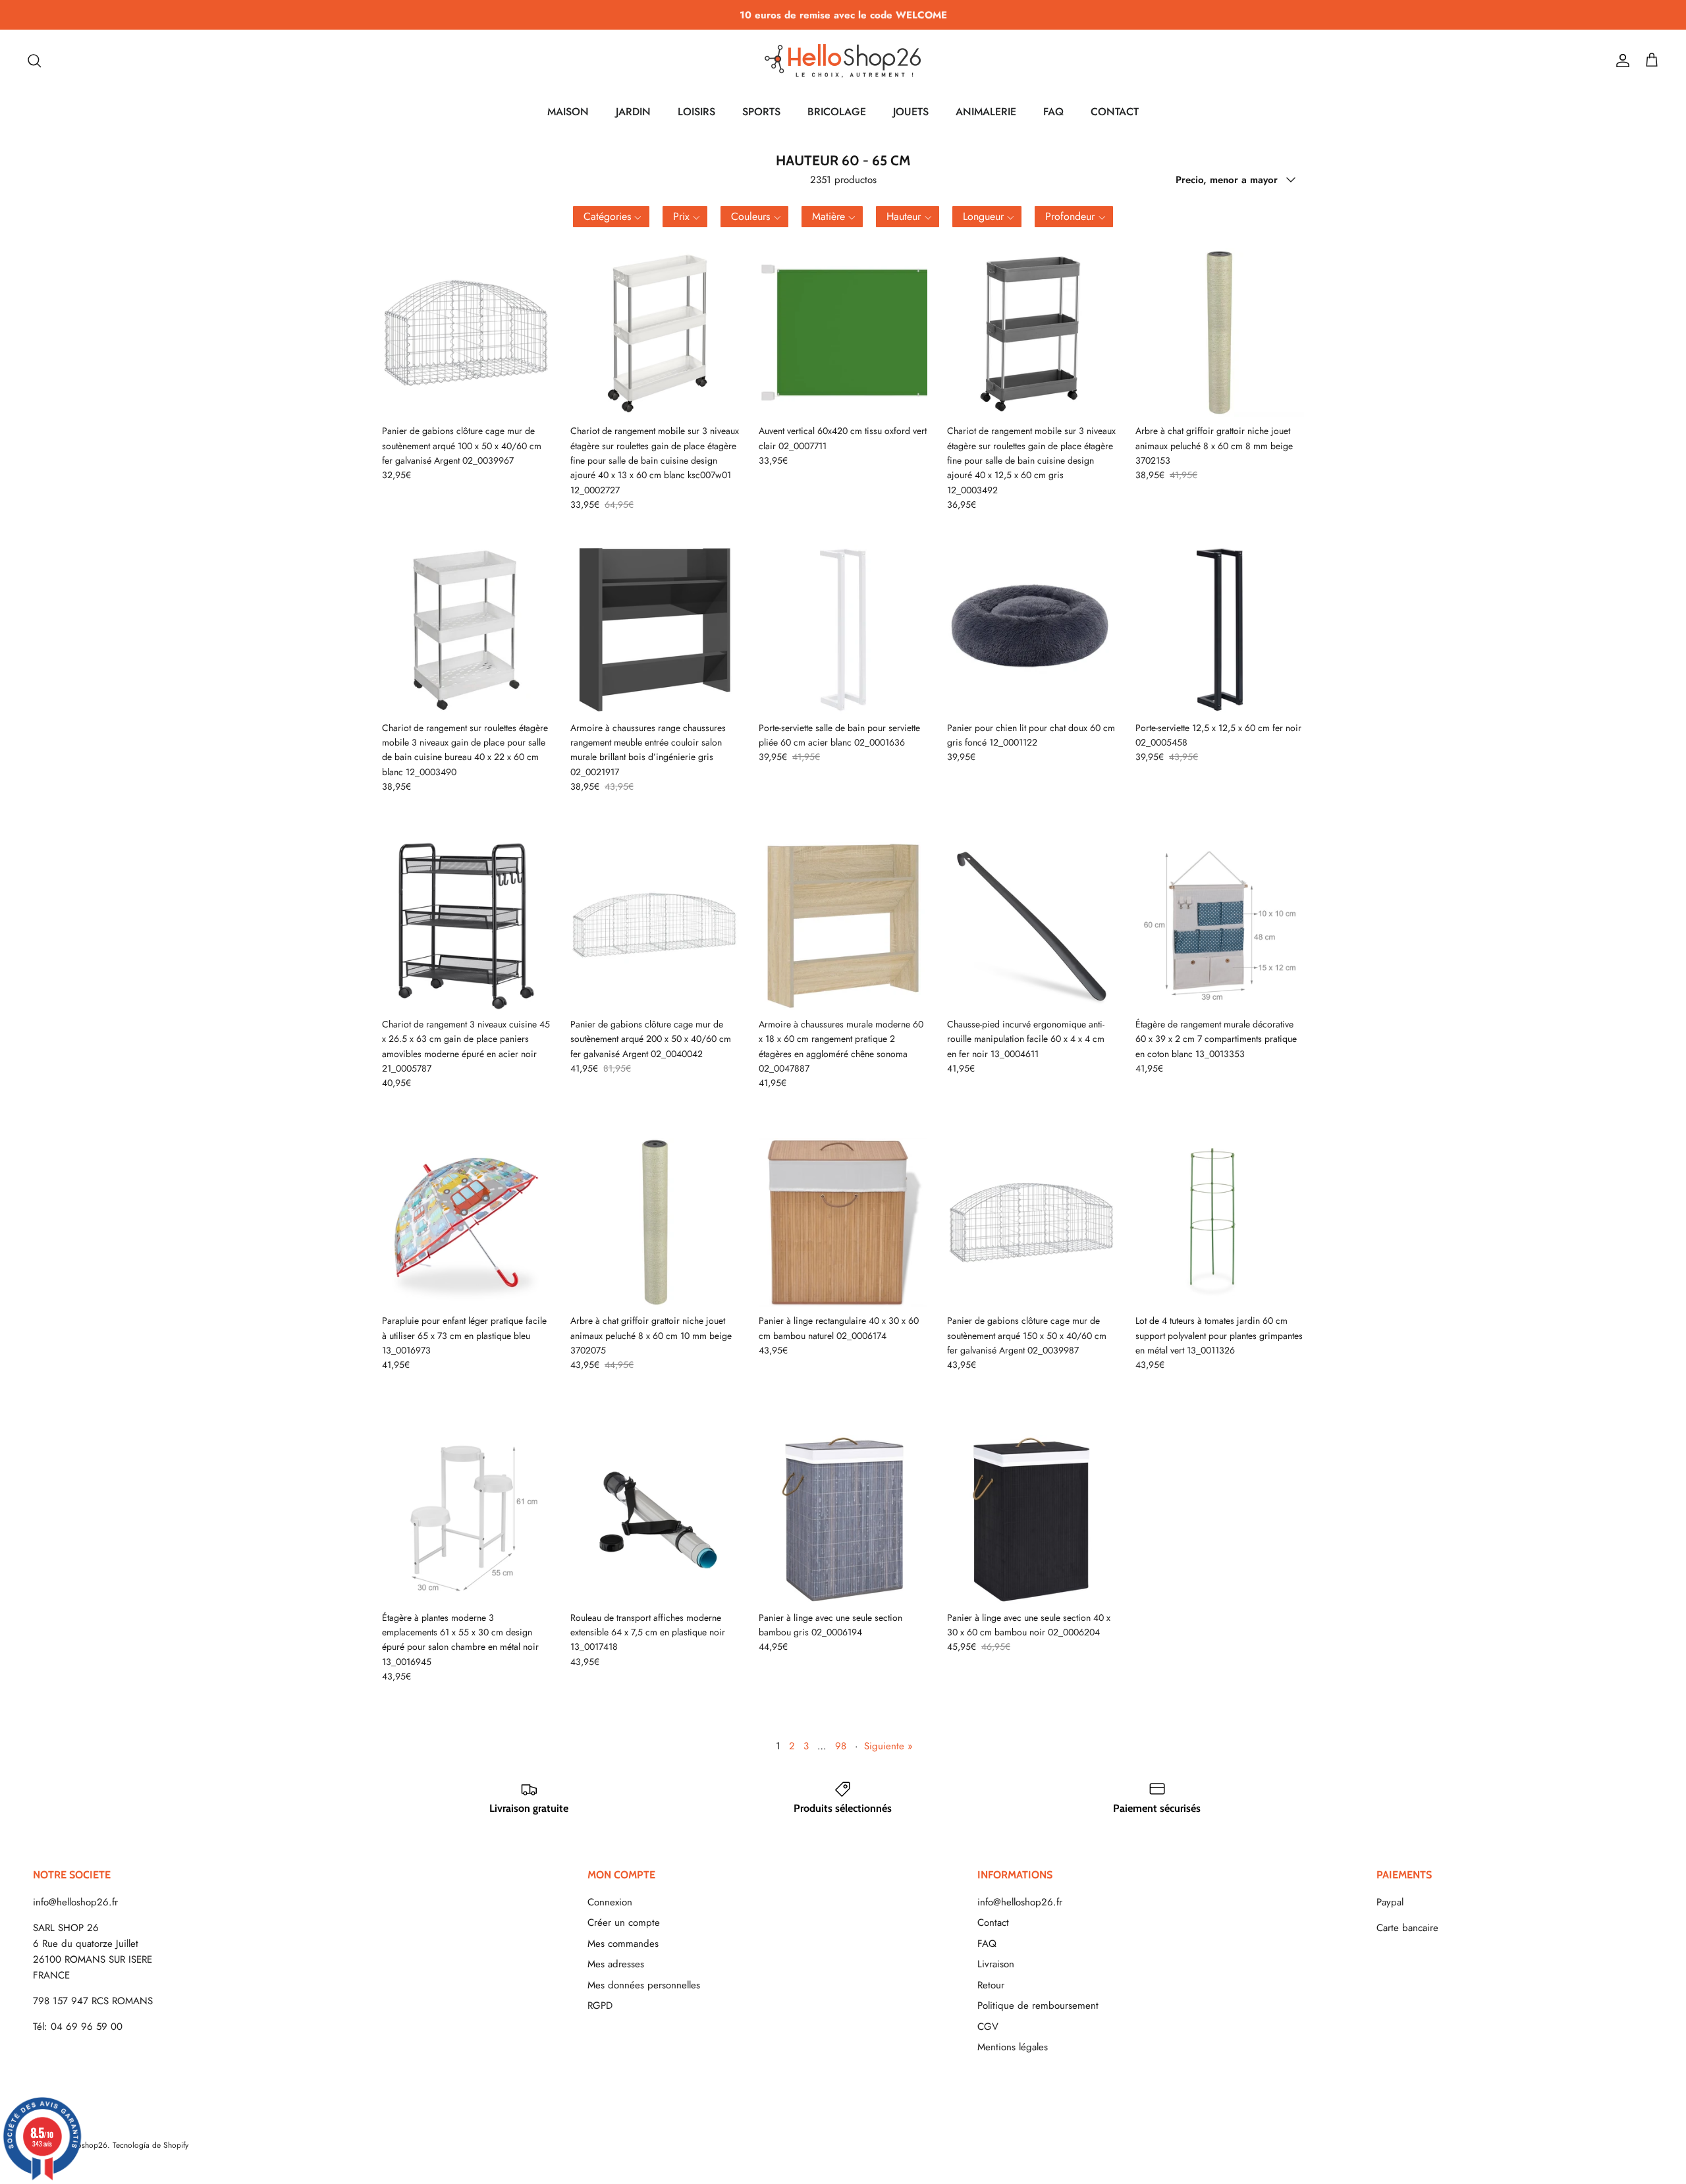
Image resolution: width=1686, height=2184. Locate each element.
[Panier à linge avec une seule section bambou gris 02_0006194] (843, 1519)
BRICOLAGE (837, 112)
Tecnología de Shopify (150, 2145)
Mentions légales (1013, 2047)
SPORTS (761, 112)
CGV (988, 2027)
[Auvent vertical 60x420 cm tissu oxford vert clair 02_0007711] (843, 333)
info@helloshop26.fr (75, 1902)
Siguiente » (888, 1746)
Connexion (610, 1902)
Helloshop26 (85, 2145)
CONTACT (1115, 112)
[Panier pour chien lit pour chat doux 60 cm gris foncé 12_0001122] (1031, 630)
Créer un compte (624, 1923)
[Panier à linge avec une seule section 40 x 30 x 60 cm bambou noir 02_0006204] (1031, 1519)
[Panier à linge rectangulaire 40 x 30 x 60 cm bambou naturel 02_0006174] (843, 1222)
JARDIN (633, 112)
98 (841, 1746)
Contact (993, 1923)
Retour (991, 1985)
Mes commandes (623, 1944)
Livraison (996, 1964)
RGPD (600, 2006)
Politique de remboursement (1038, 2006)
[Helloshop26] (843, 61)
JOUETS (911, 112)
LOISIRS (696, 112)
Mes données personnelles (644, 1985)
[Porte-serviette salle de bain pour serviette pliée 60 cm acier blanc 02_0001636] (843, 630)
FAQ (1053, 112)
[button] (611, 217)
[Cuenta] (1620, 61)
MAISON (568, 112)
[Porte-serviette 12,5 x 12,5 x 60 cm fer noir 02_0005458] (1220, 630)
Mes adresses (616, 1964)
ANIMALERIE (986, 112)
